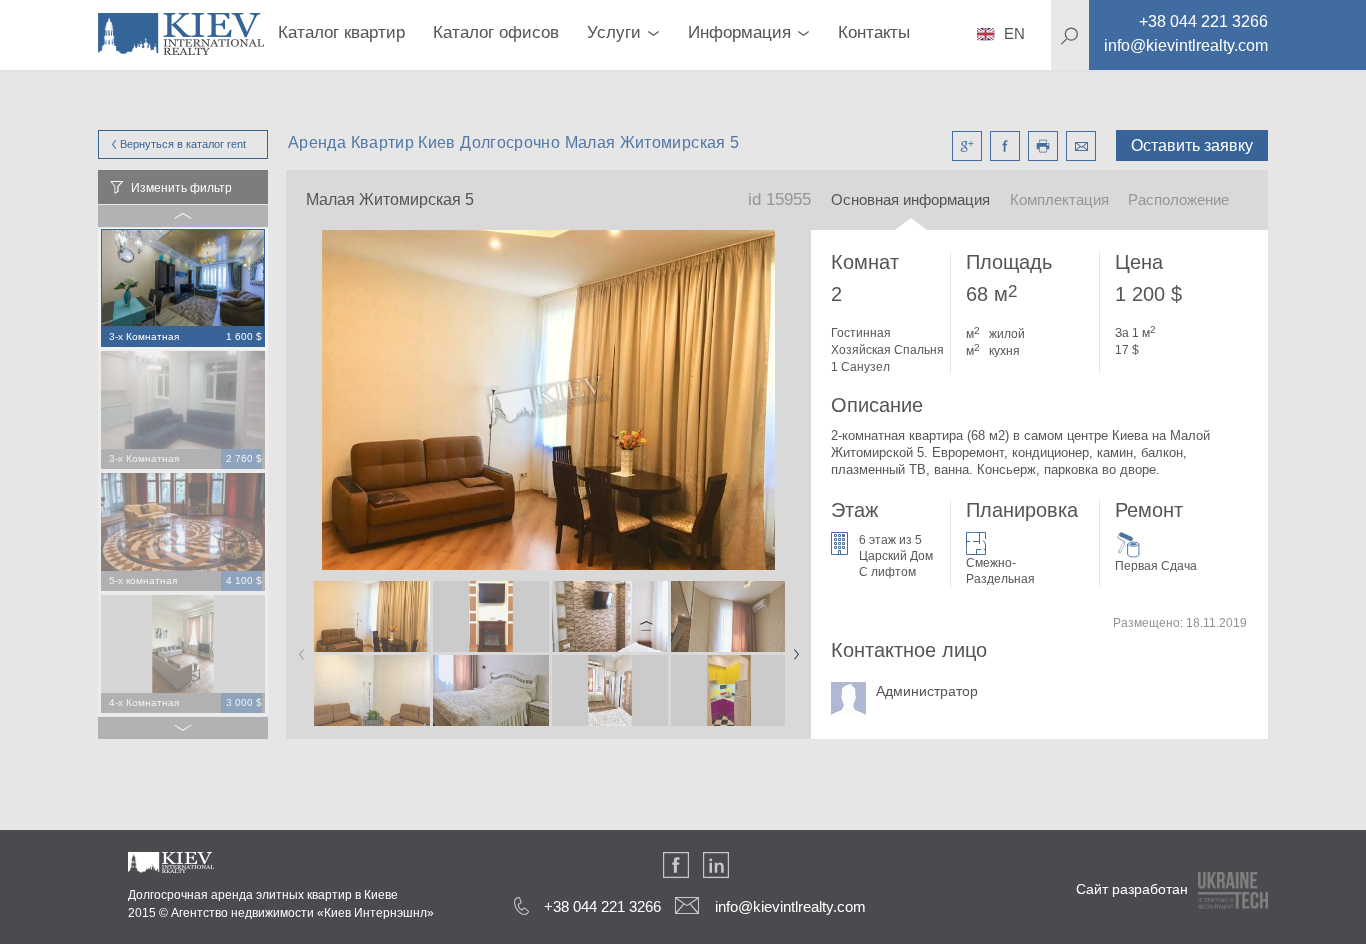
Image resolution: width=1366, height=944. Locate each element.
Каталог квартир (341, 32)
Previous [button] (298, 648)
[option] (183, 289)
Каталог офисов (496, 32)
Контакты (874, 32)
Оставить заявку (1192, 145)
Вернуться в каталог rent (183, 144)
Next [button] (792, 648)
